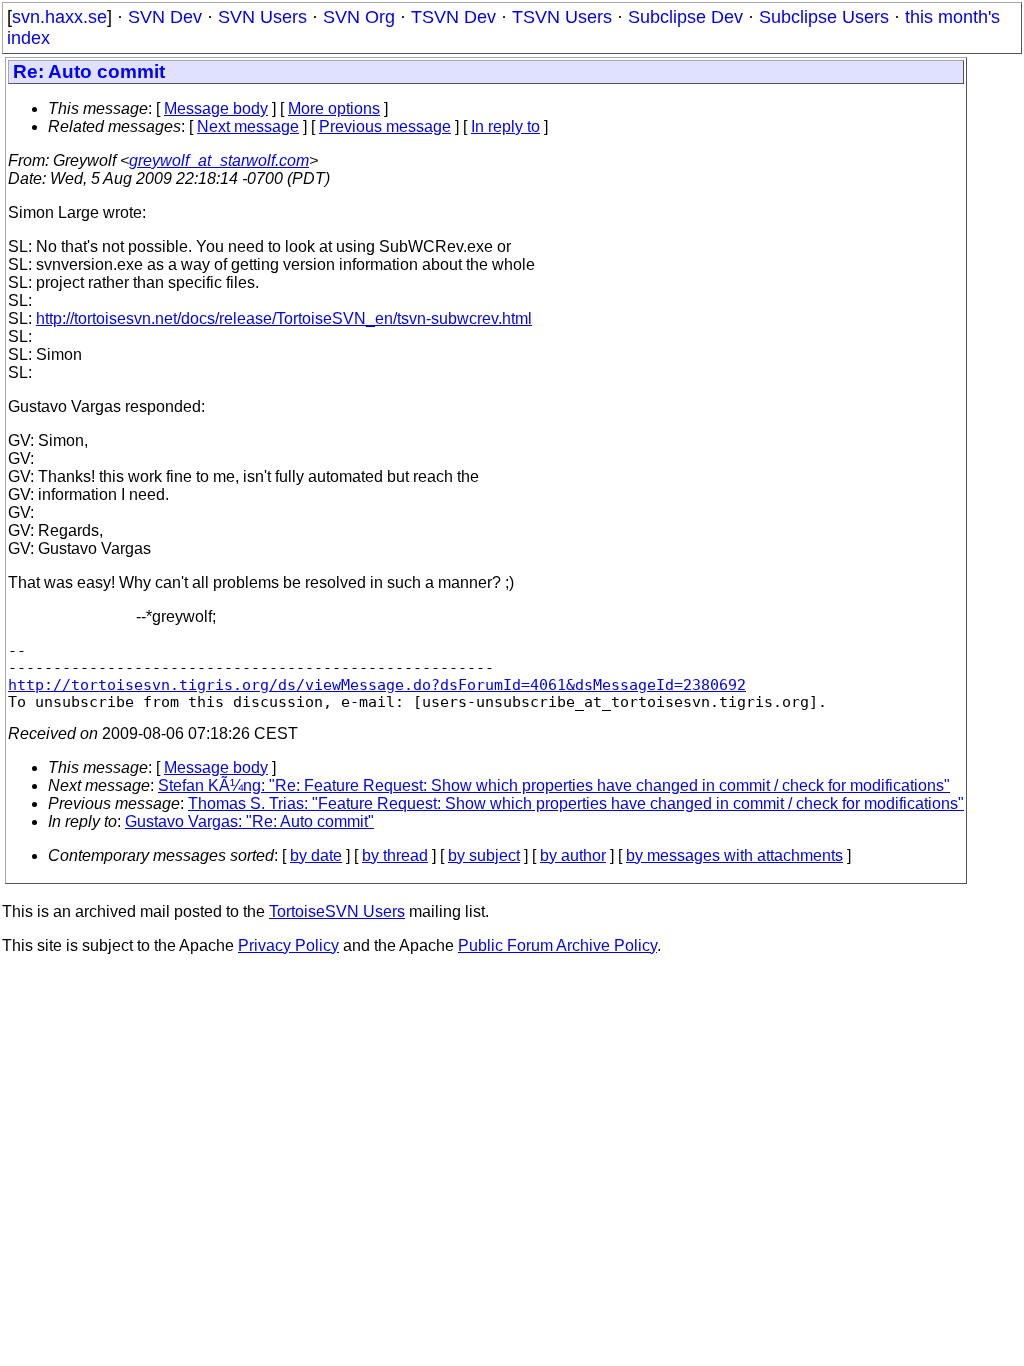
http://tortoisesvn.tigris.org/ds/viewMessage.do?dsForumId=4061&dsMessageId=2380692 (377, 684)
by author (573, 855)
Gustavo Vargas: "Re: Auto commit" (249, 821)
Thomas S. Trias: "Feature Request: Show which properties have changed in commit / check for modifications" (576, 803)
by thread (395, 855)
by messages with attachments (734, 855)
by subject (484, 855)
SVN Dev (165, 17)
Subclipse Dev (685, 17)
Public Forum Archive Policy (557, 945)
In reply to (505, 126)
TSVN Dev (453, 17)
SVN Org (359, 17)
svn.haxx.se (59, 17)
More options (334, 108)
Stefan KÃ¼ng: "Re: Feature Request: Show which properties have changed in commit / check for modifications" (554, 785)
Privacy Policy (288, 945)
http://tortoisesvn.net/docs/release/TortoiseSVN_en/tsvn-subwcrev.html (284, 318)
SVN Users (262, 17)
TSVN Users (562, 17)
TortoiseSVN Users (337, 911)
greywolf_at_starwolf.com (219, 160)
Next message (248, 126)
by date (316, 855)
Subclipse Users (824, 17)
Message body (216, 108)
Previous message (385, 126)
